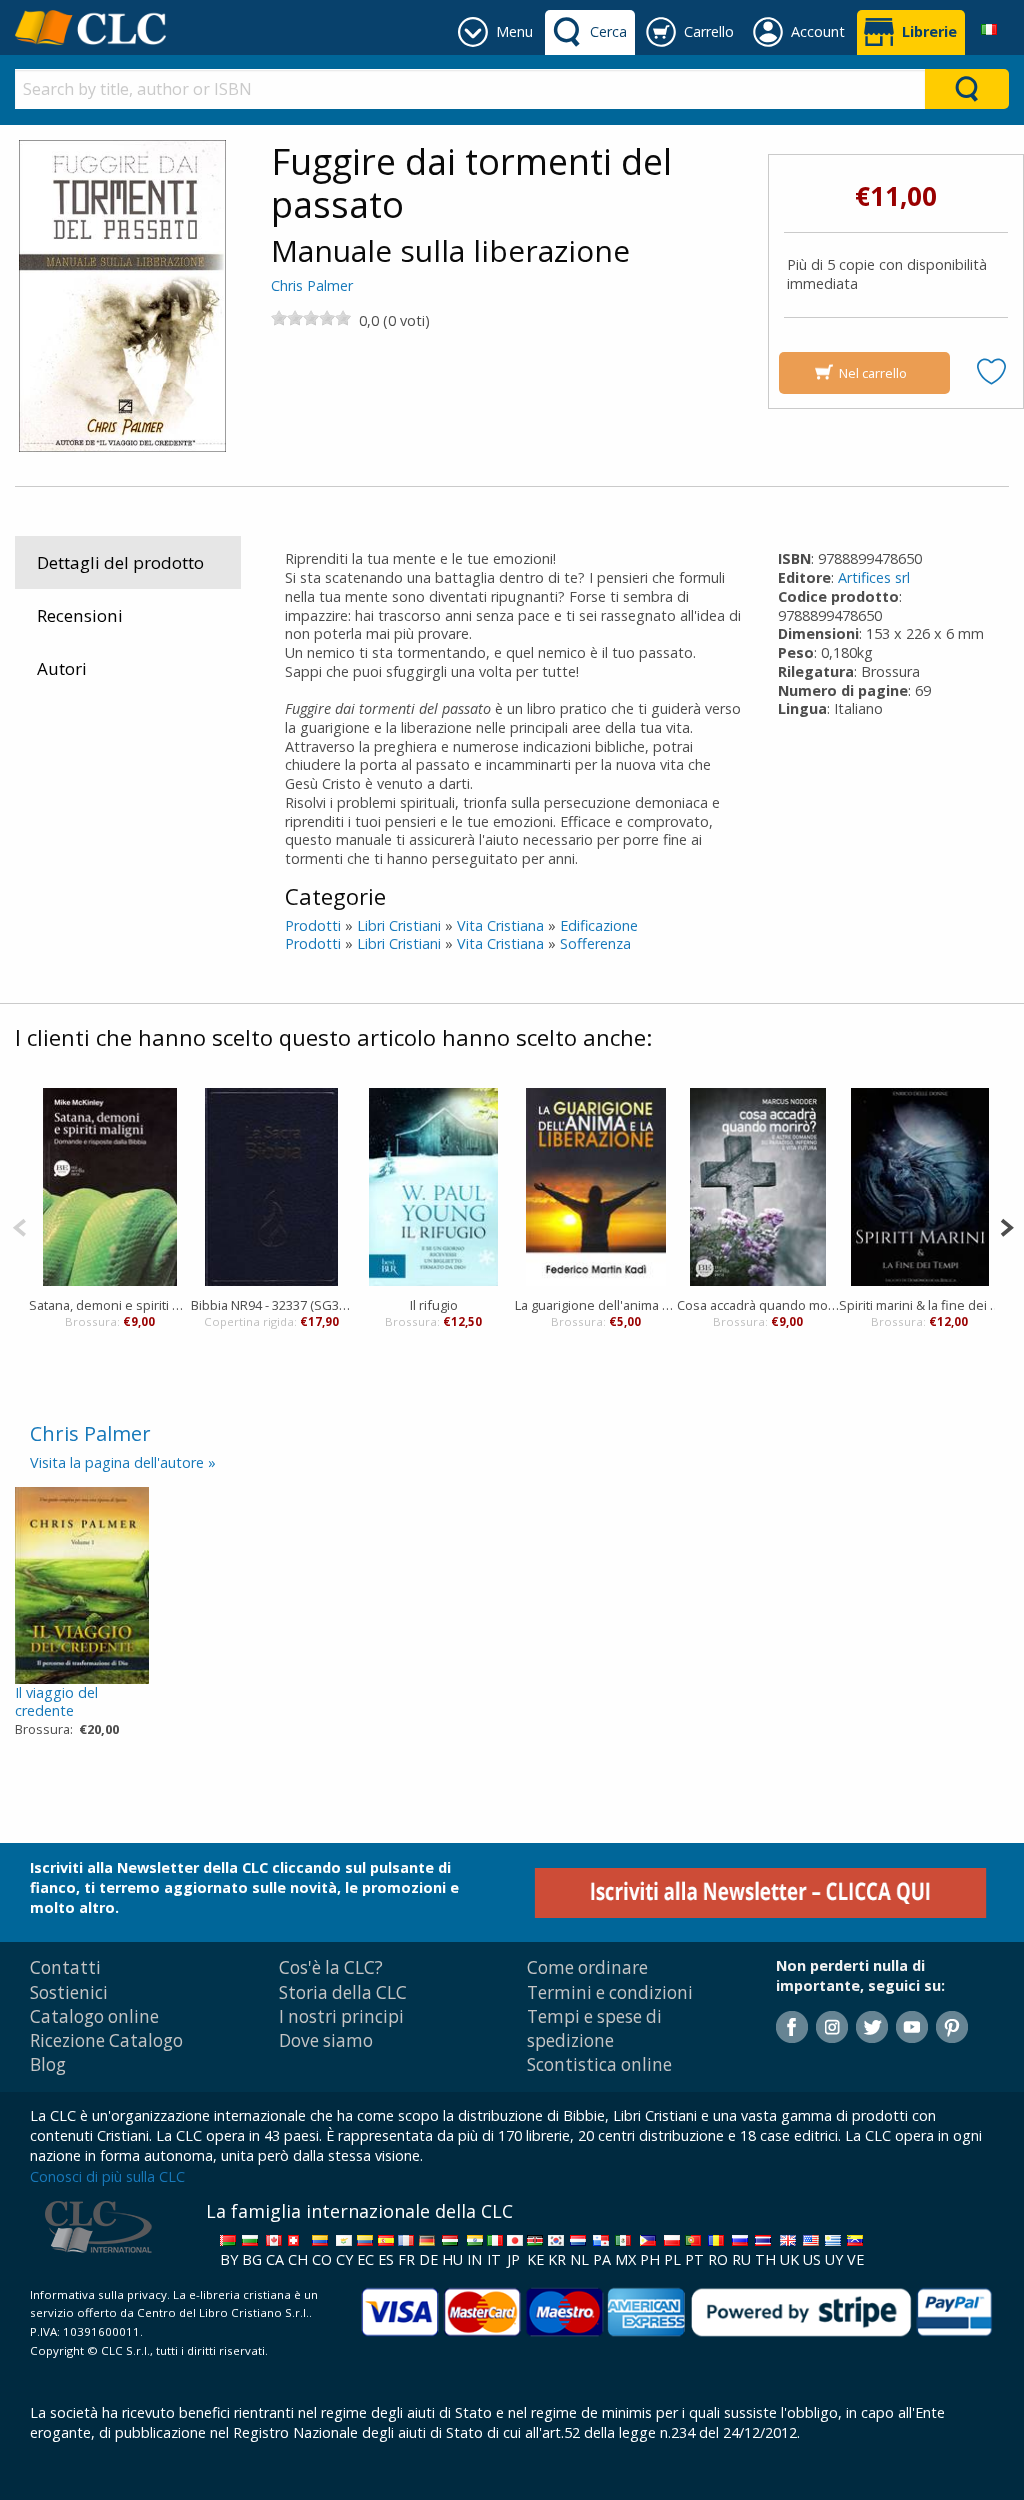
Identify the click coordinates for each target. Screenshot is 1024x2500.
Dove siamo (326, 2040)
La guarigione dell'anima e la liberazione (596, 1305)
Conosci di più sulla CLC (107, 2176)
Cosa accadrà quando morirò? (758, 1305)
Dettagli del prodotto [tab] (120, 562)
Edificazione (599, 925)
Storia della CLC (343, 1992)
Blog (48, 2064)
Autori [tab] (62, 668)
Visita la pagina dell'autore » (123, 1462)
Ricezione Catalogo (106, 2040)
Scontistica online (599, 2064)
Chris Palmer (312, 285)
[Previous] (19, 1225)
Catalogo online (94, 2016)
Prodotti (313, 925)
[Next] (1006, 1225)
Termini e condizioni (610, 1992)
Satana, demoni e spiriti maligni (110, 1305)
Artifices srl (874, 577)
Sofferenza (595, 943)
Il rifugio (434, 1305)
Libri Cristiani (399, 925)
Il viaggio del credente (56, 1702)
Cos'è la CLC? (331, 1967)
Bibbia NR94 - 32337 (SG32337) (272, 1305)
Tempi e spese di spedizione (594, 2028)
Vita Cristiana (500, 925)
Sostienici (69, 1992)
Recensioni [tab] (80, 615)
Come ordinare (587, 1967)
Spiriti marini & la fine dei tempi (920, 1305)
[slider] (311, 318)
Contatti (65, 1967)
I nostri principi (341, 2016)
